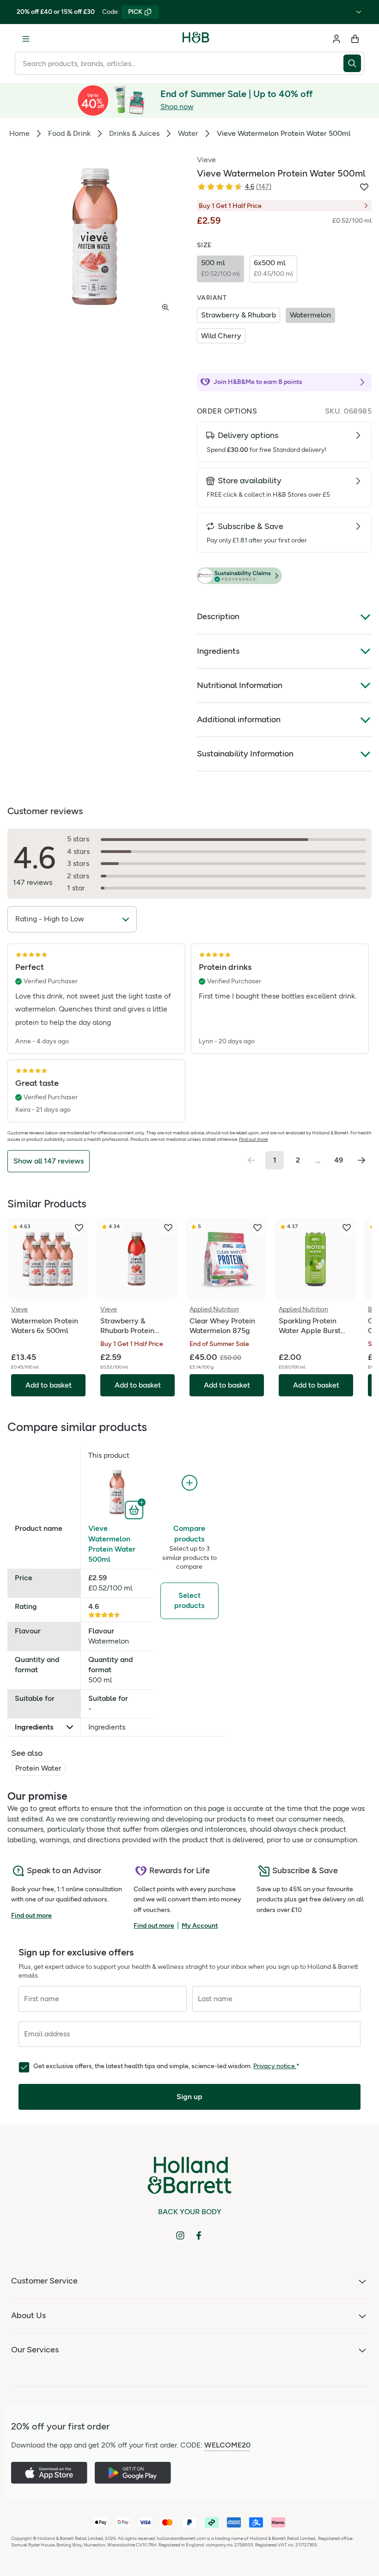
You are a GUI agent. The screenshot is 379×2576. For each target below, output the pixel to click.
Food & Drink (69, 133)
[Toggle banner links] (359, 12)
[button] (284, 576)
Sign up (189, 2097)
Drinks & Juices (134, 133)
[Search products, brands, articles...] (354, 63)
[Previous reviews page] (251, 1160)
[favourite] (79, 1228)
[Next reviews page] (361, 1160)
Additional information (239, 719)
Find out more (253, 1139)
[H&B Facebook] (199, 2235)
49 (339, 1160)
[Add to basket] (135, 1509)
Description (218, 616)
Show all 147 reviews (49, 1161)
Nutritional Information (240, 685)
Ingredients (218, 651)
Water (188, 133)
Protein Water (38, 1768)
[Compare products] (189, 1483)
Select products (189, 1600)
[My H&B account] (336, 39)
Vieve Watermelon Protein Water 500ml (112, 1544)
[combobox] (179, 63)
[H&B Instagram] (180, 2235)
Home (19, 133)
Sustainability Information (245, 754)
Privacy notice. (275, 2066)
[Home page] (196, 39)
